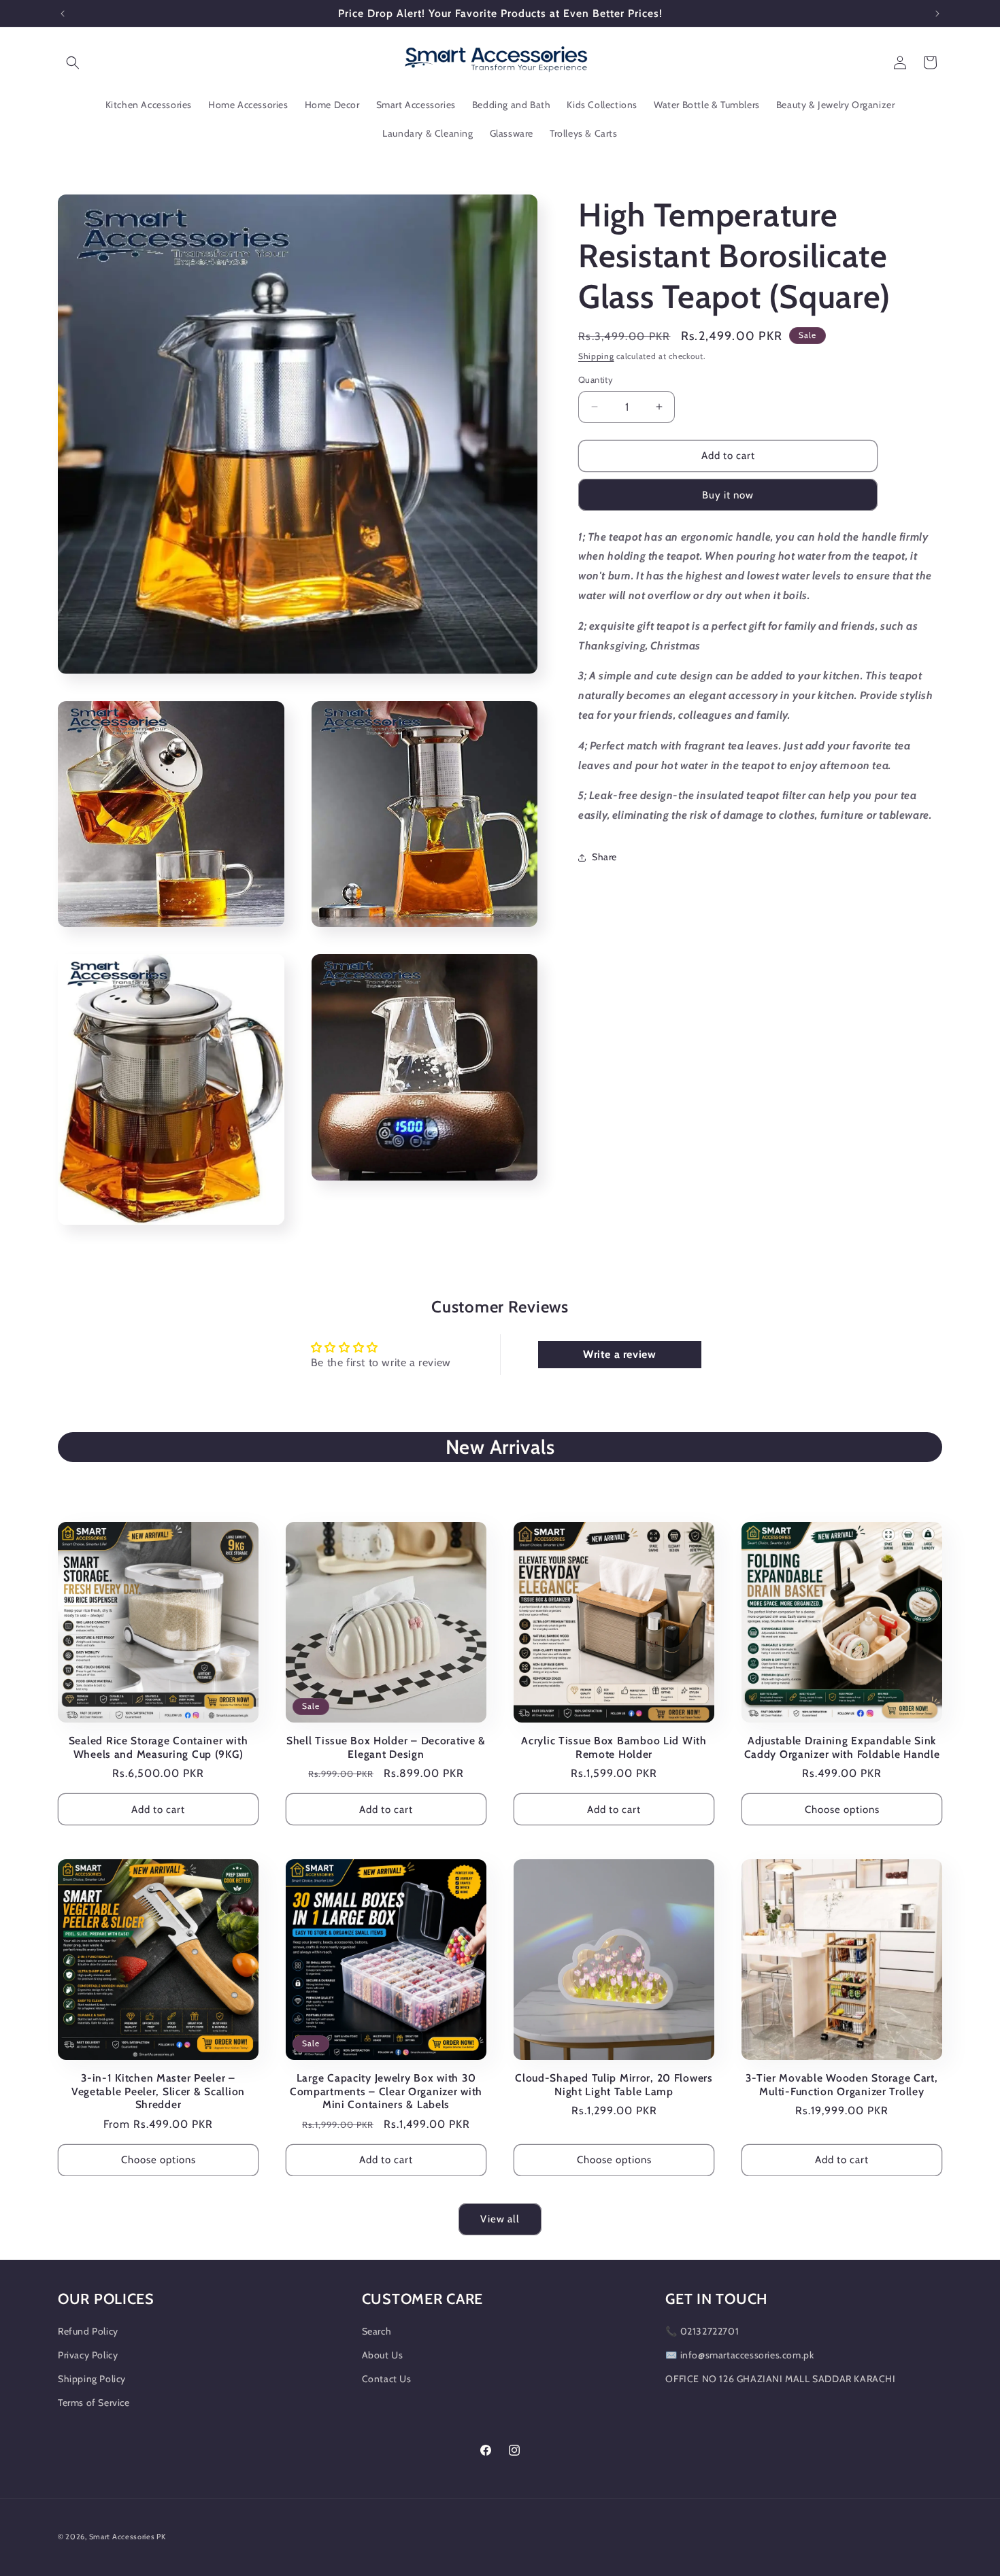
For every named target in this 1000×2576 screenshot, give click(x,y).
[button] (73, 63)
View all (500, 2219)
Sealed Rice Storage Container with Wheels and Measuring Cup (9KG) (158, 1747)
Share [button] (604, 857)
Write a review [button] (619, 1354)
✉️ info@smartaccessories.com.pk (739, 2355)
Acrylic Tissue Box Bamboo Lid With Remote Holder (614, 1747)
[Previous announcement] (63, 14)
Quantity (596, 379)
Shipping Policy (92, 2379)
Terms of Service (94, 2403)
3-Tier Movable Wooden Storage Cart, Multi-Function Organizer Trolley (841, 2084)
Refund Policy (88, 2331)
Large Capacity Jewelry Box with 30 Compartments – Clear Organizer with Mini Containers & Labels (386, 2091)
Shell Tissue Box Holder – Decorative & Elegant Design (386, 1747)
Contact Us (387, 2379)
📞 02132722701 (702, 2331)
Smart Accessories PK (128, 2537)
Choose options (842, 1810)
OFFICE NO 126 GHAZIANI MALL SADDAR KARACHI (780, 2379)
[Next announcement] (937, 14)
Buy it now (728, 495)
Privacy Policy (88, 2355)
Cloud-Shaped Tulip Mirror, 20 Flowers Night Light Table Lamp (614, 2084)
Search (377, 2331)
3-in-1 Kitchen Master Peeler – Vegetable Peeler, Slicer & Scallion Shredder (158, 2091)
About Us (383, 2355)
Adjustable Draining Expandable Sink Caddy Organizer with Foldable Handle (842, 1747)
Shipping (596, 356)
